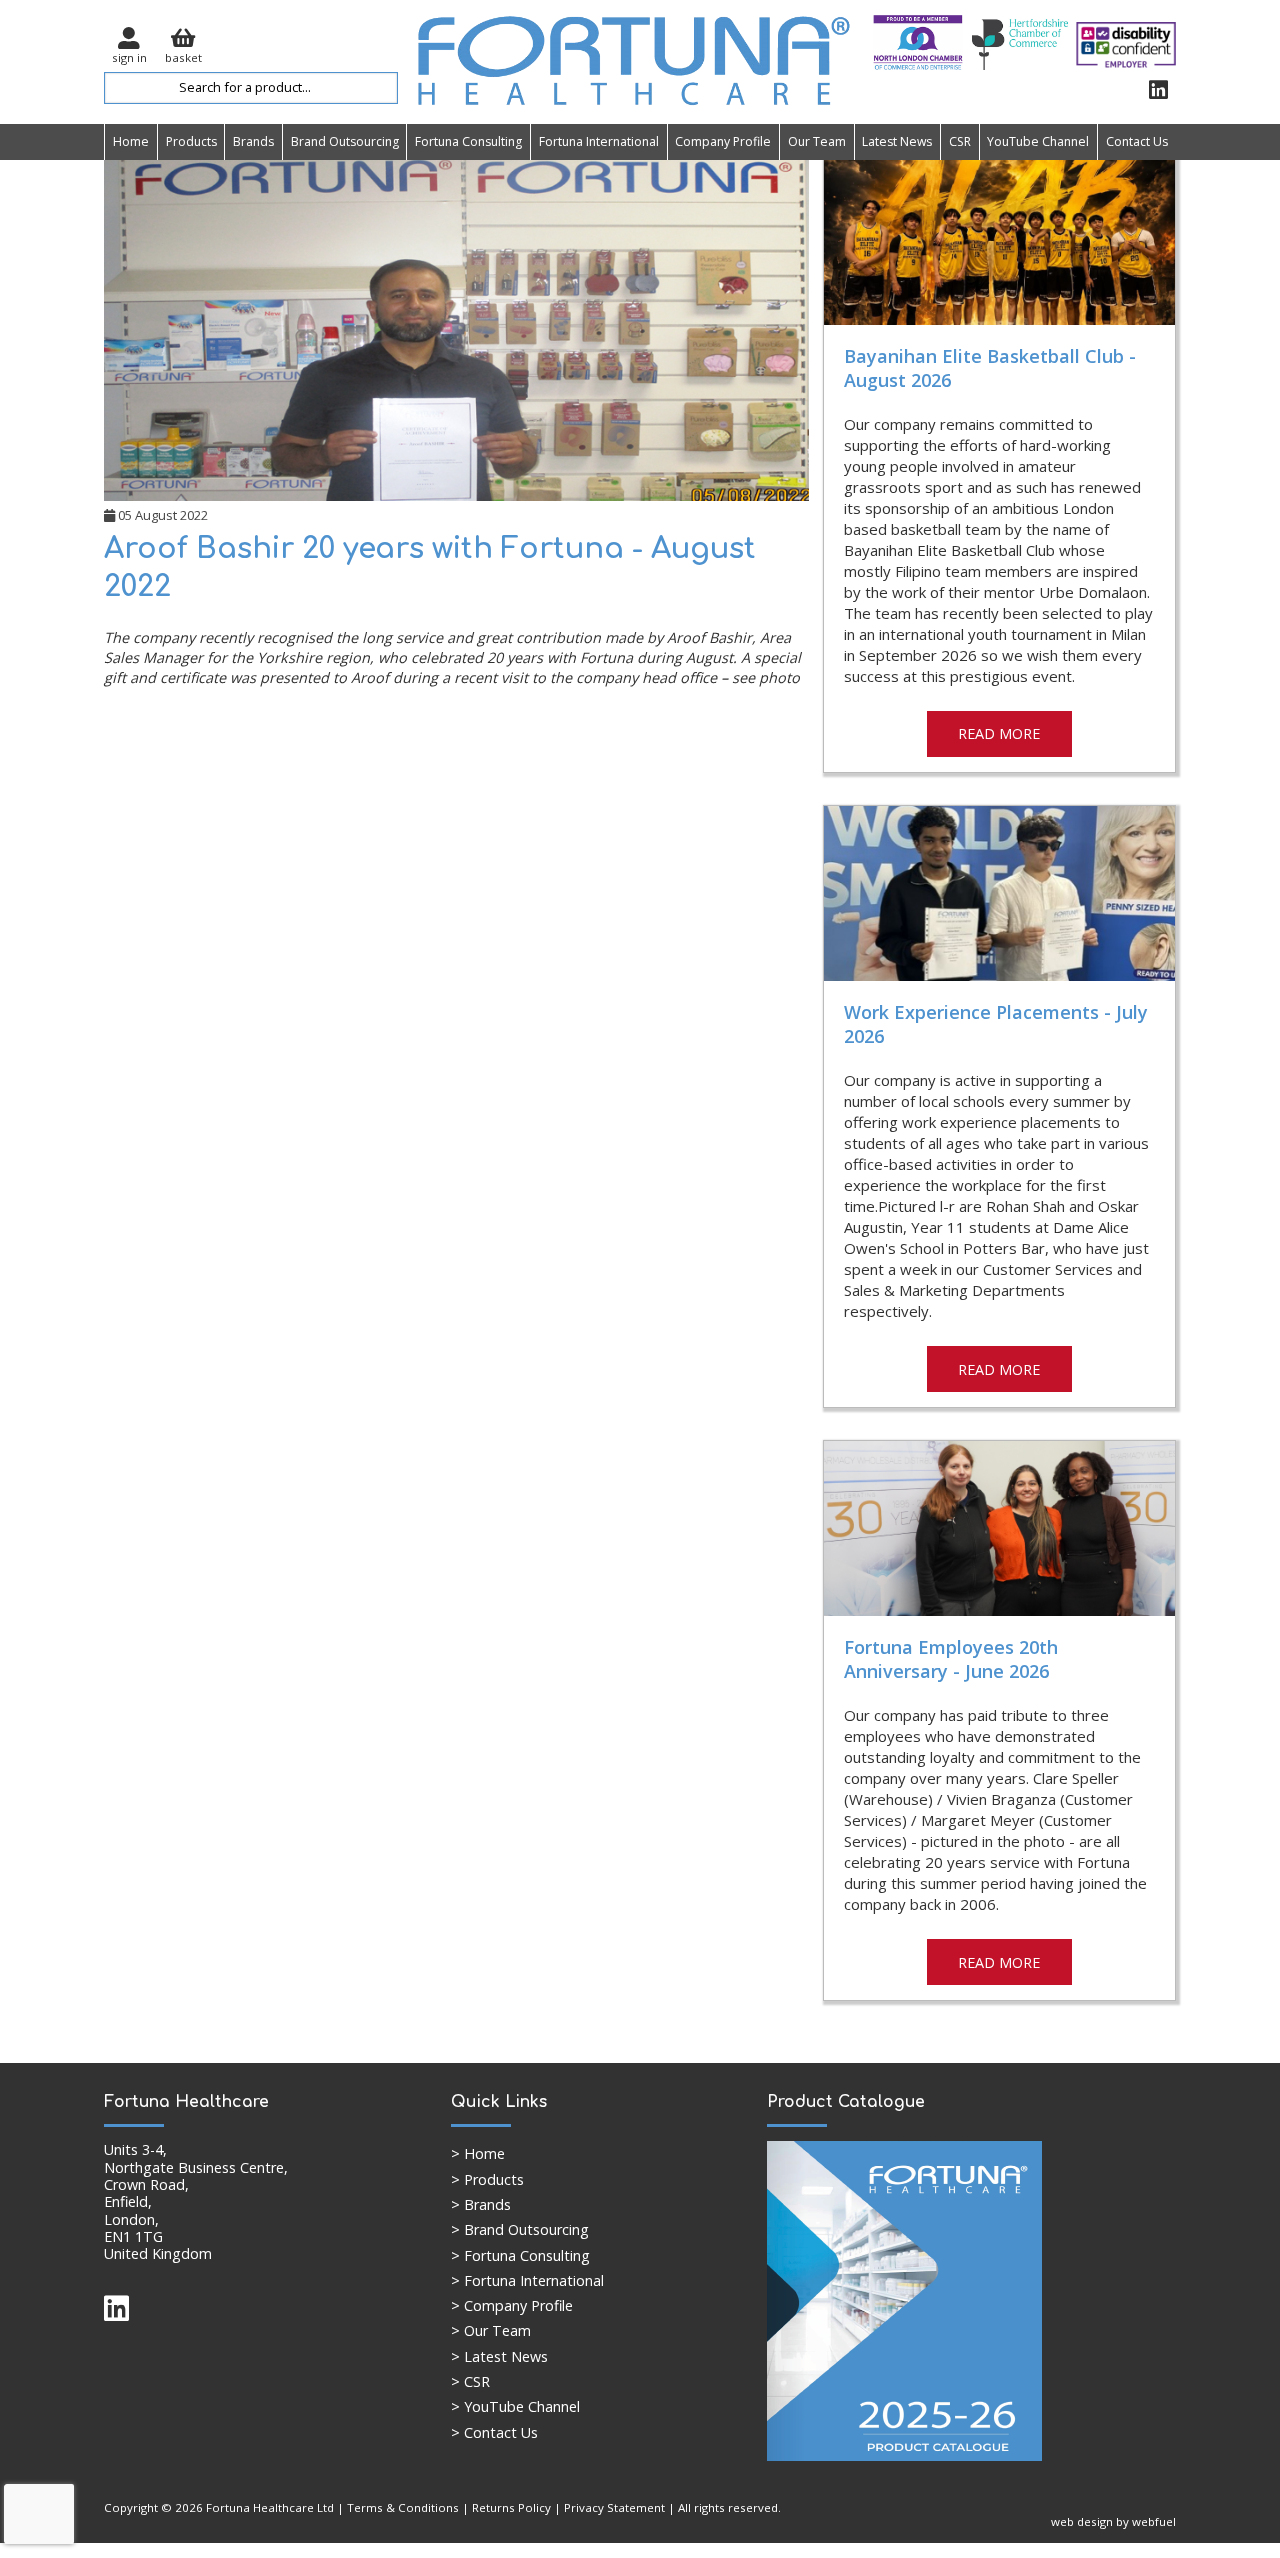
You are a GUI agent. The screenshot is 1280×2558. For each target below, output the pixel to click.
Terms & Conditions (403, 2507)
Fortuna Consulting (468, 141)
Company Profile (723, 141)
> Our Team (491, 2330)
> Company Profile (512, 2305)
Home (131, 141)
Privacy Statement (614, 2507)
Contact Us (1137, 141)
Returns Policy (511, 2507)
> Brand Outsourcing (520, 2229)
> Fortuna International (527, 2280)
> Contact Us (494, 2432)
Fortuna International (599, 141)
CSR (960, 141)
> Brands (481, 2204)
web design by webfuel (1113, 2521)
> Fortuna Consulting (520, 2255)
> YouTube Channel (515, 2406)
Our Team (817, 141)
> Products (487, 2179)
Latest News (897, 141)
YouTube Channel (1038, 141)
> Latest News (499, 2356)
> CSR (470, 2381)
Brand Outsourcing (345, 141)
